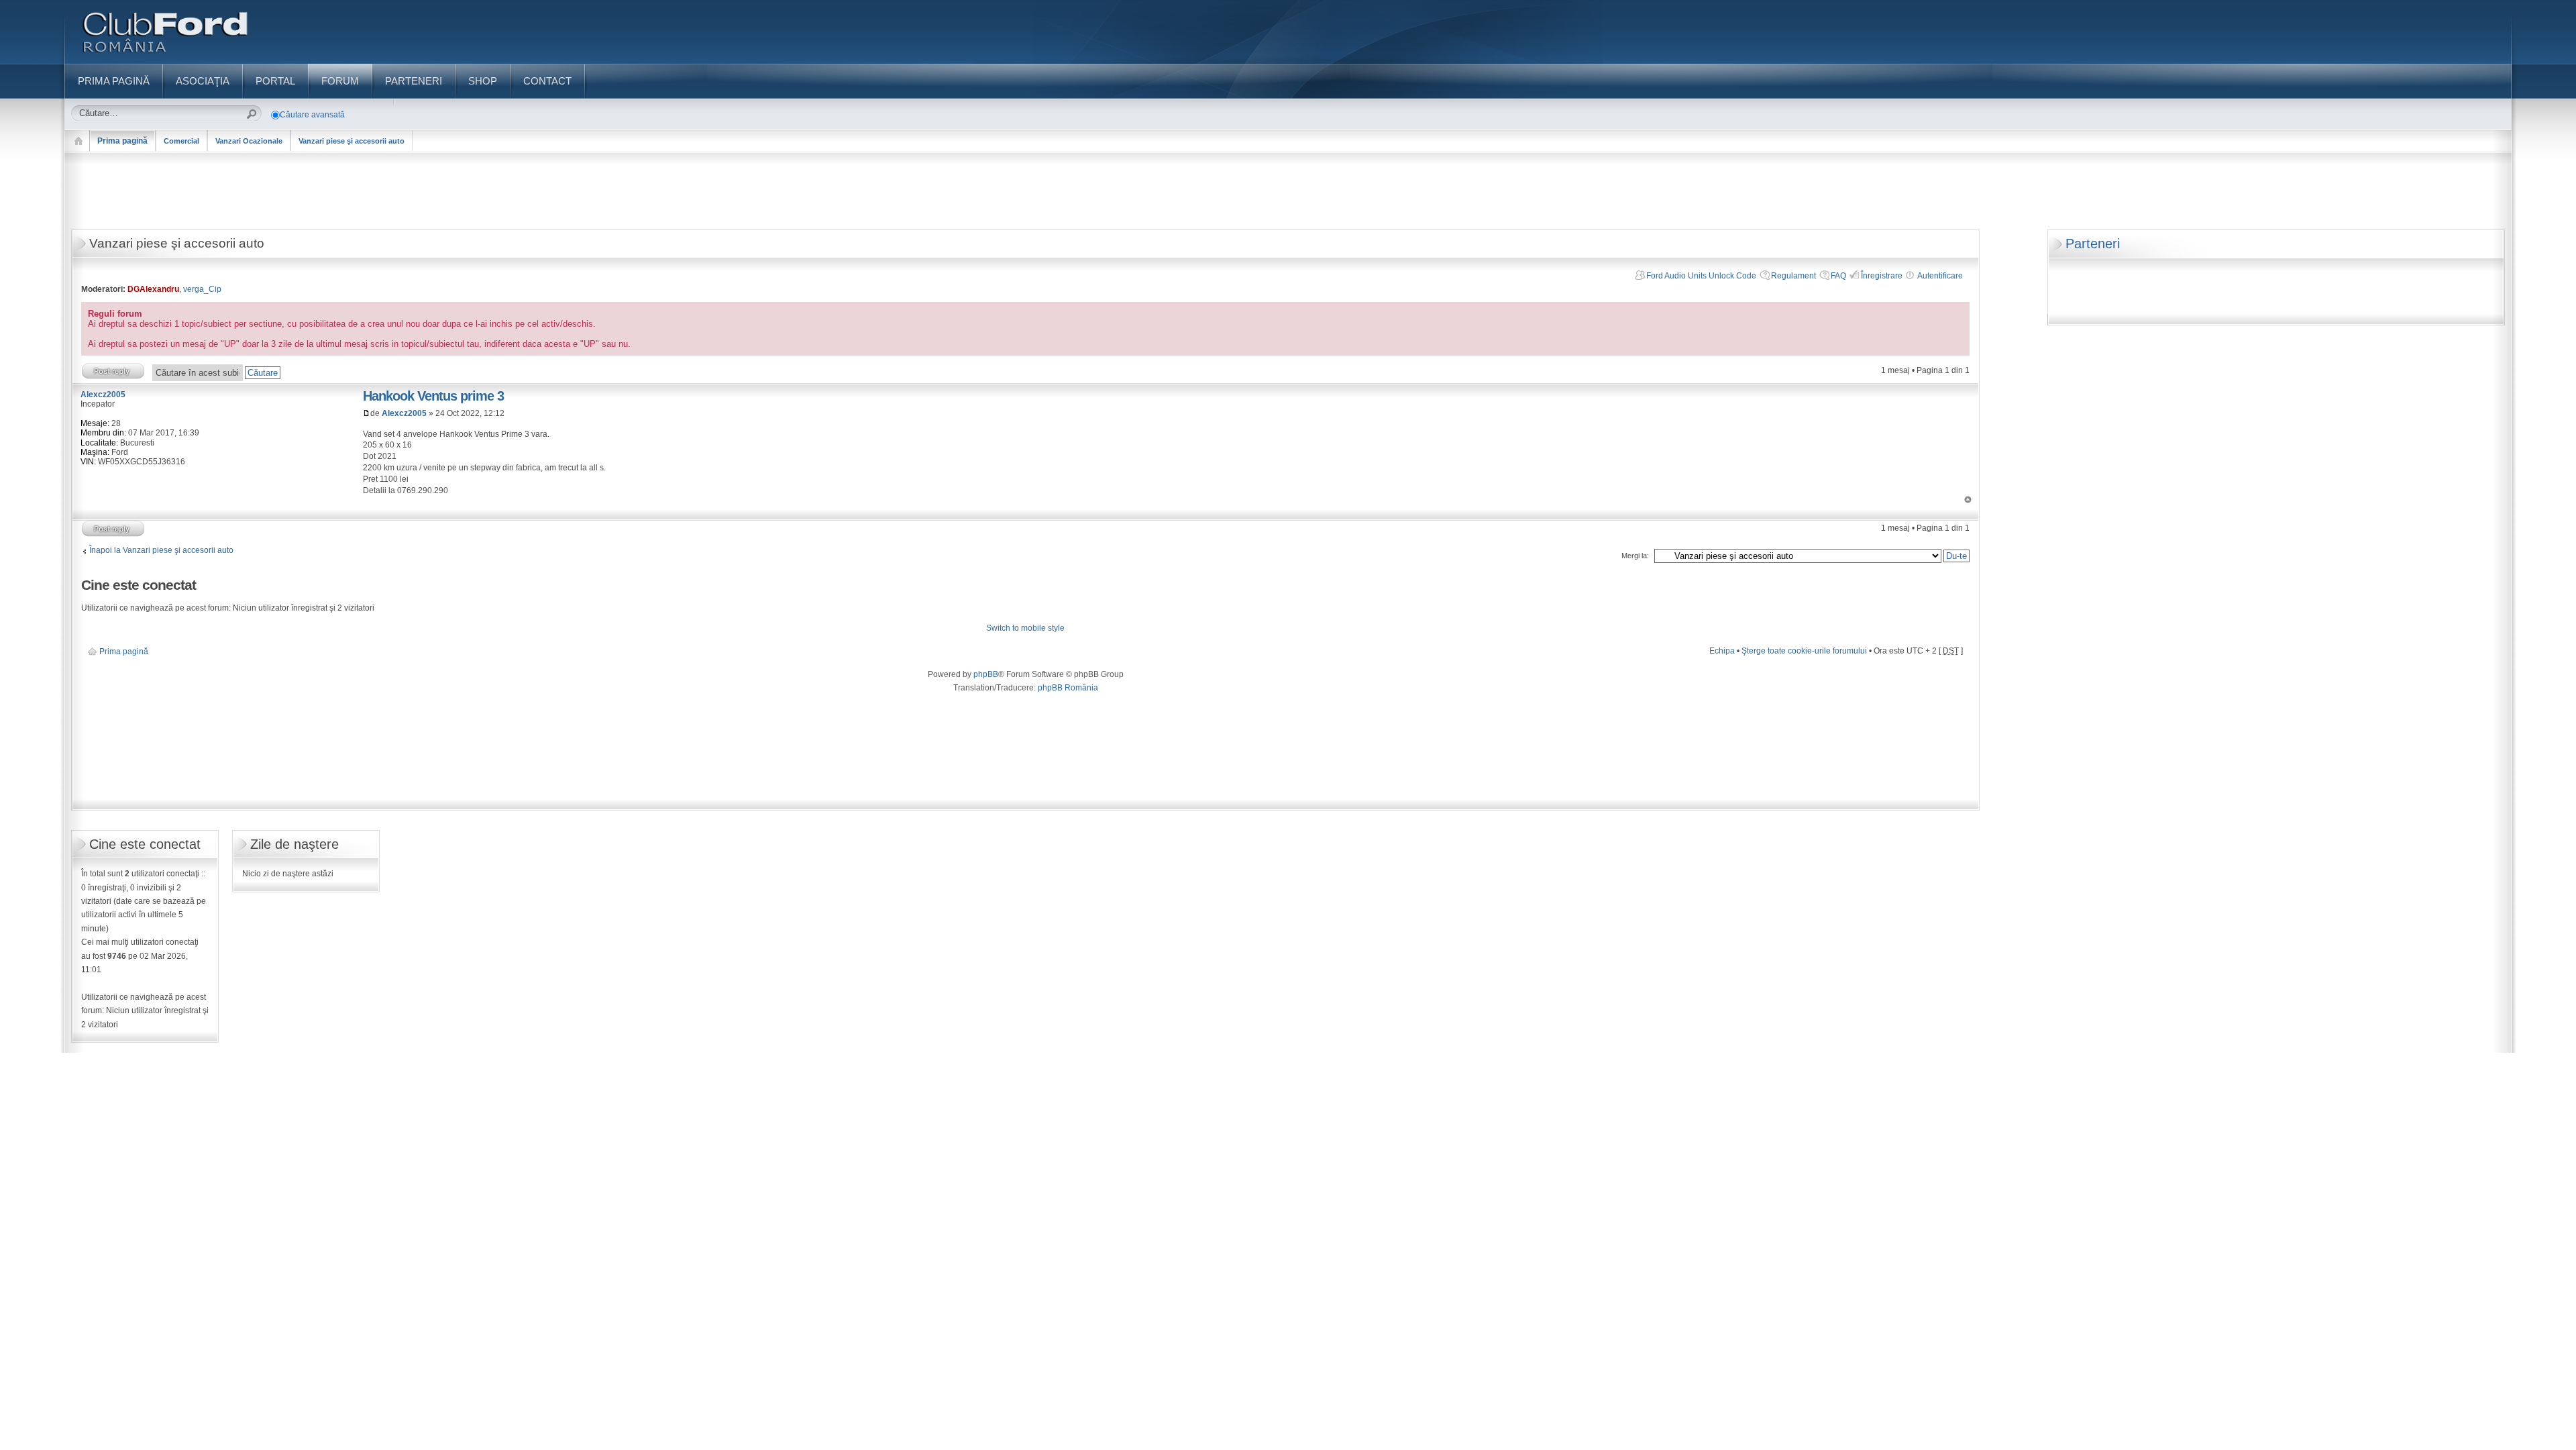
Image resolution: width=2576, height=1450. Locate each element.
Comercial (181, 141)
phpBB (986, 674)
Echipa (1722, 651)
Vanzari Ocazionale (249, 141)
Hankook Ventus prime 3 (433, 396)
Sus (1968, 500)
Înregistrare (1882, 276)
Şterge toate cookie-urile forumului (1804, 651)
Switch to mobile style (1025, 628)
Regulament (1793, 276)
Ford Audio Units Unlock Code (1701, 276)
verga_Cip (202, 289)
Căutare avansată (312, 115)
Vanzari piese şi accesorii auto (352, 141)
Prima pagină (122, 141)
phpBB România (1068, 688)
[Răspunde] (113, 371)
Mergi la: (1635, 556)
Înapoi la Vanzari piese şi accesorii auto (161, 550)
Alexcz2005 (404, 413)
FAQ (1838, 276)
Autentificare (1940, 276)
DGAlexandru (153, 289)
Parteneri (2093, 244)
